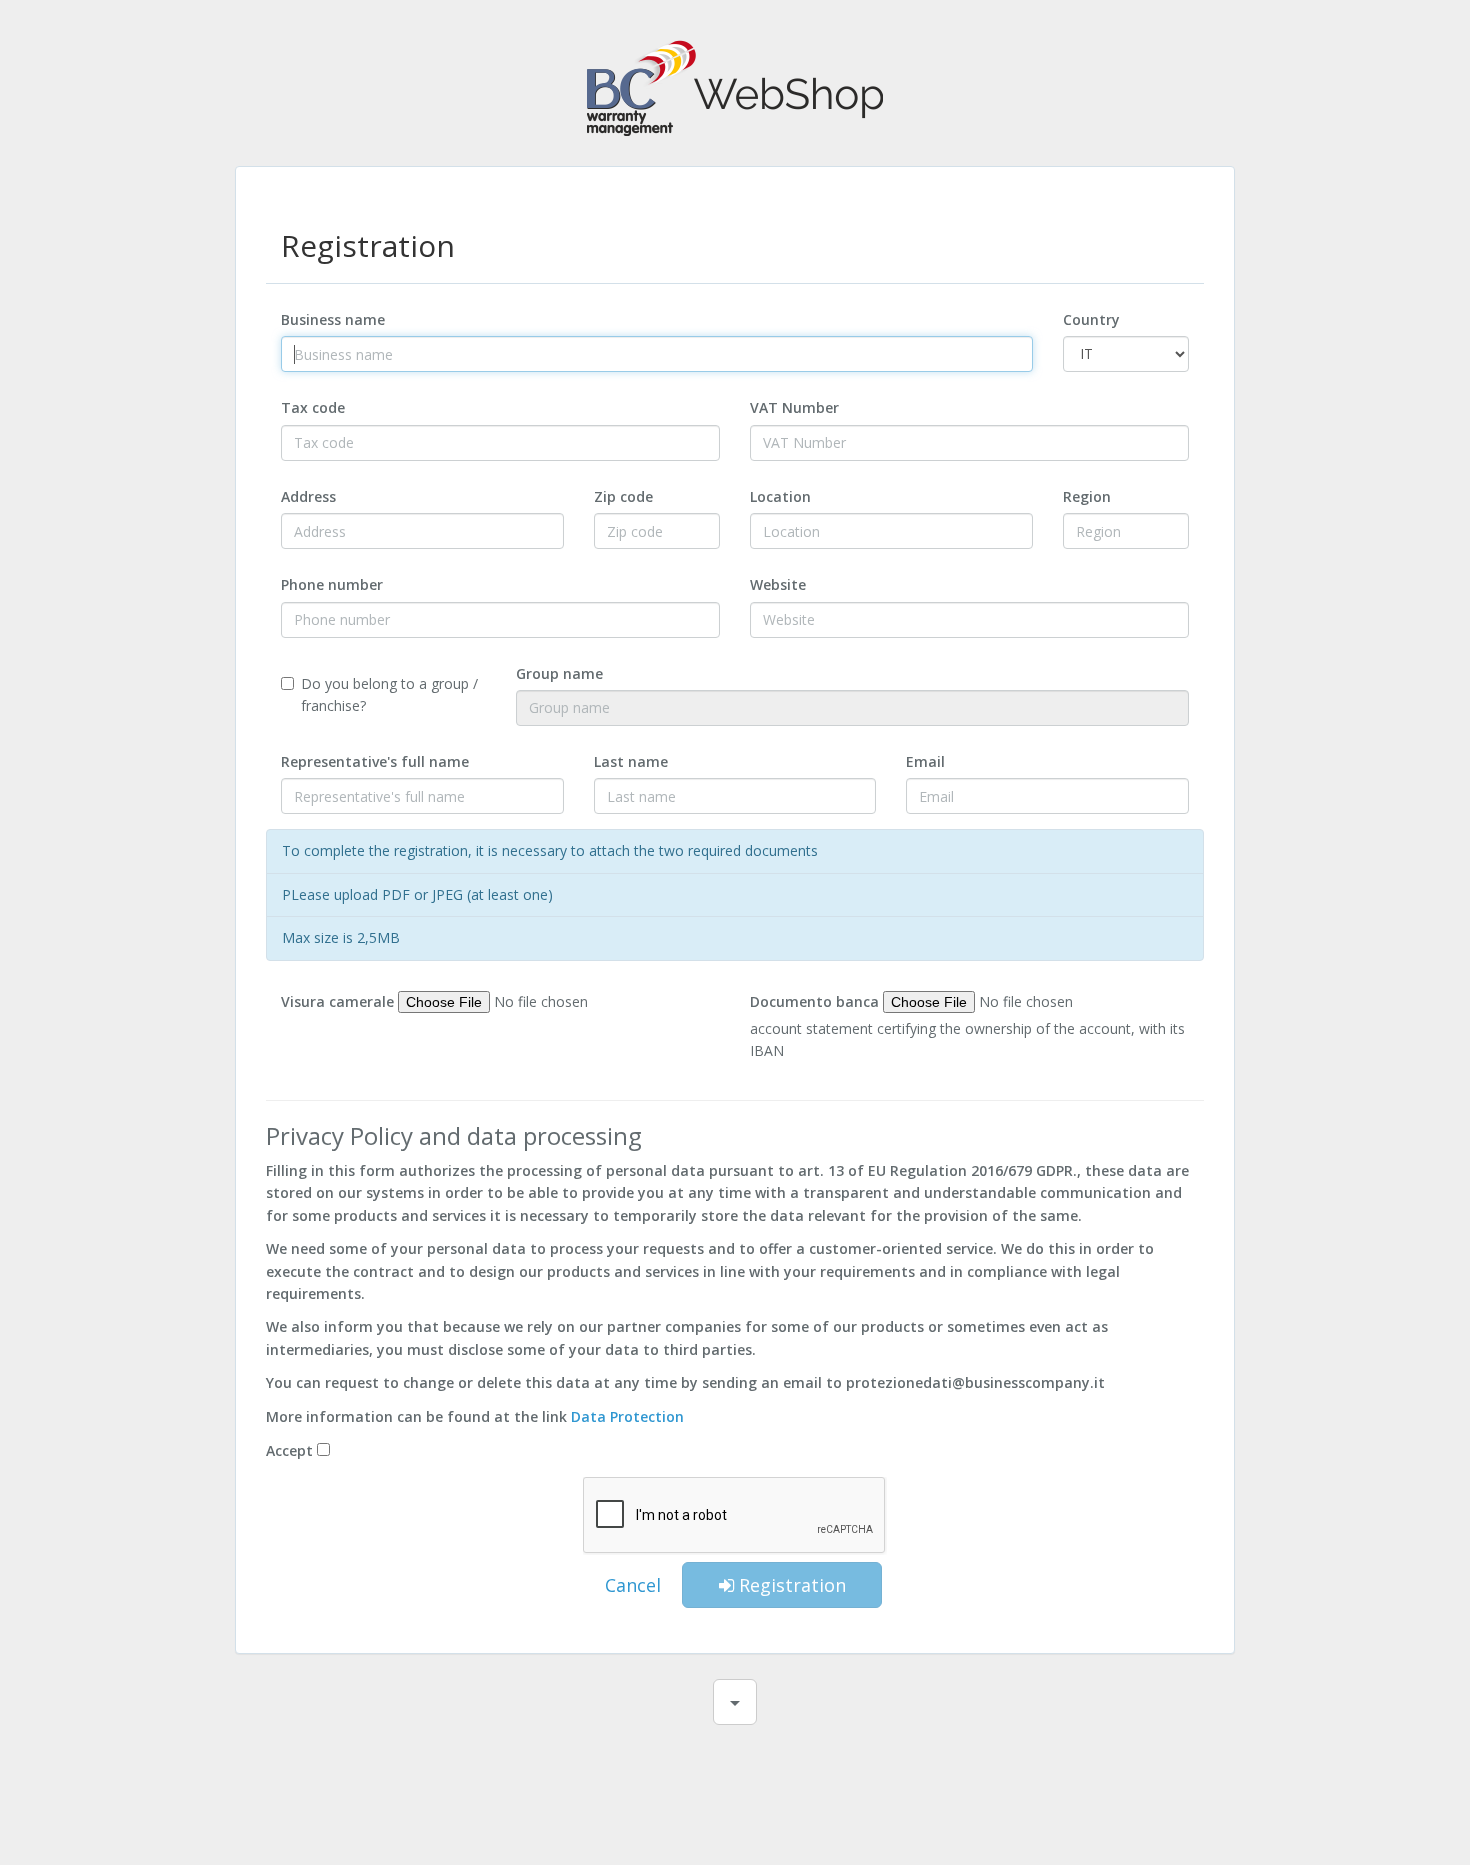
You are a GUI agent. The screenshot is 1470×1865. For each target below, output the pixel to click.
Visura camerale (337, 1001)
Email (925, 761)
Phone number (332, 584)
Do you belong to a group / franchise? (389, 694)
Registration (790, 1585)
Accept (289, 1450)
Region (1087, 496)
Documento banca (814, 1001)
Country (1091, 319)
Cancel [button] (633, 1585)
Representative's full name (375, 761)
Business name (333, 319)
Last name (631, 761)
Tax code (313, 407)
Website (778, 584)
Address (308, 496)
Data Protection (627, 1416)
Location (780, 496)
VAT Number (794, 407)
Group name (559, 673)
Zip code (623, 496)
